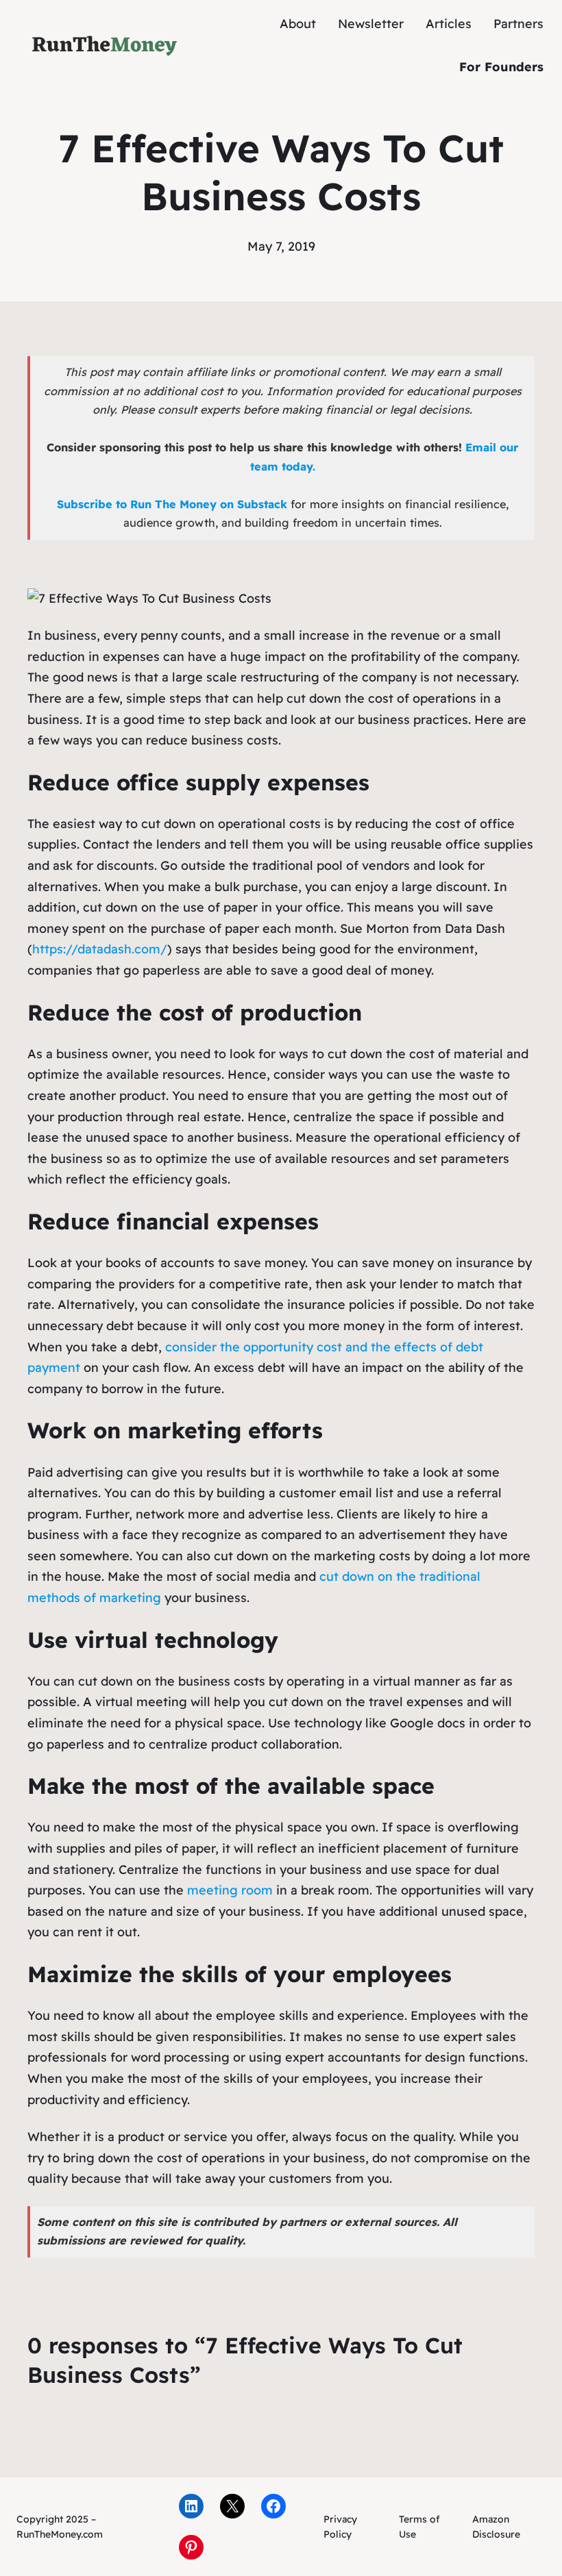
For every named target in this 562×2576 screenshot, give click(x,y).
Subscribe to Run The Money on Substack (172, 504)
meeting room (230, 1890)
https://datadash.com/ (100, 949)
